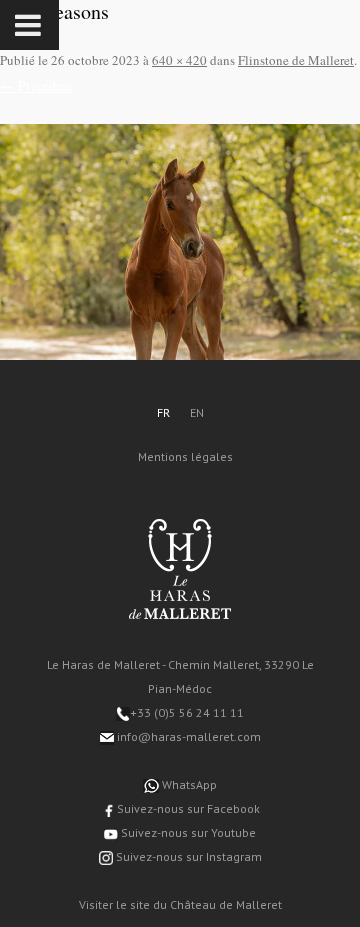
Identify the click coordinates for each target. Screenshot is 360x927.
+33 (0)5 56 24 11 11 (187, 712)
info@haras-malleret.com (187, 736)
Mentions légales (185, 456)
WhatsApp (188, 784)
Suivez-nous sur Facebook (187, 808)
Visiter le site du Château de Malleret (180, 904)
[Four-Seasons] (180, 242)
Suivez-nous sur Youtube (187, 832)
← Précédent (36, 85)
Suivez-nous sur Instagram (187, 856)
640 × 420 (179, 60)
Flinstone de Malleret (296, 60)
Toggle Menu (29, 25)
